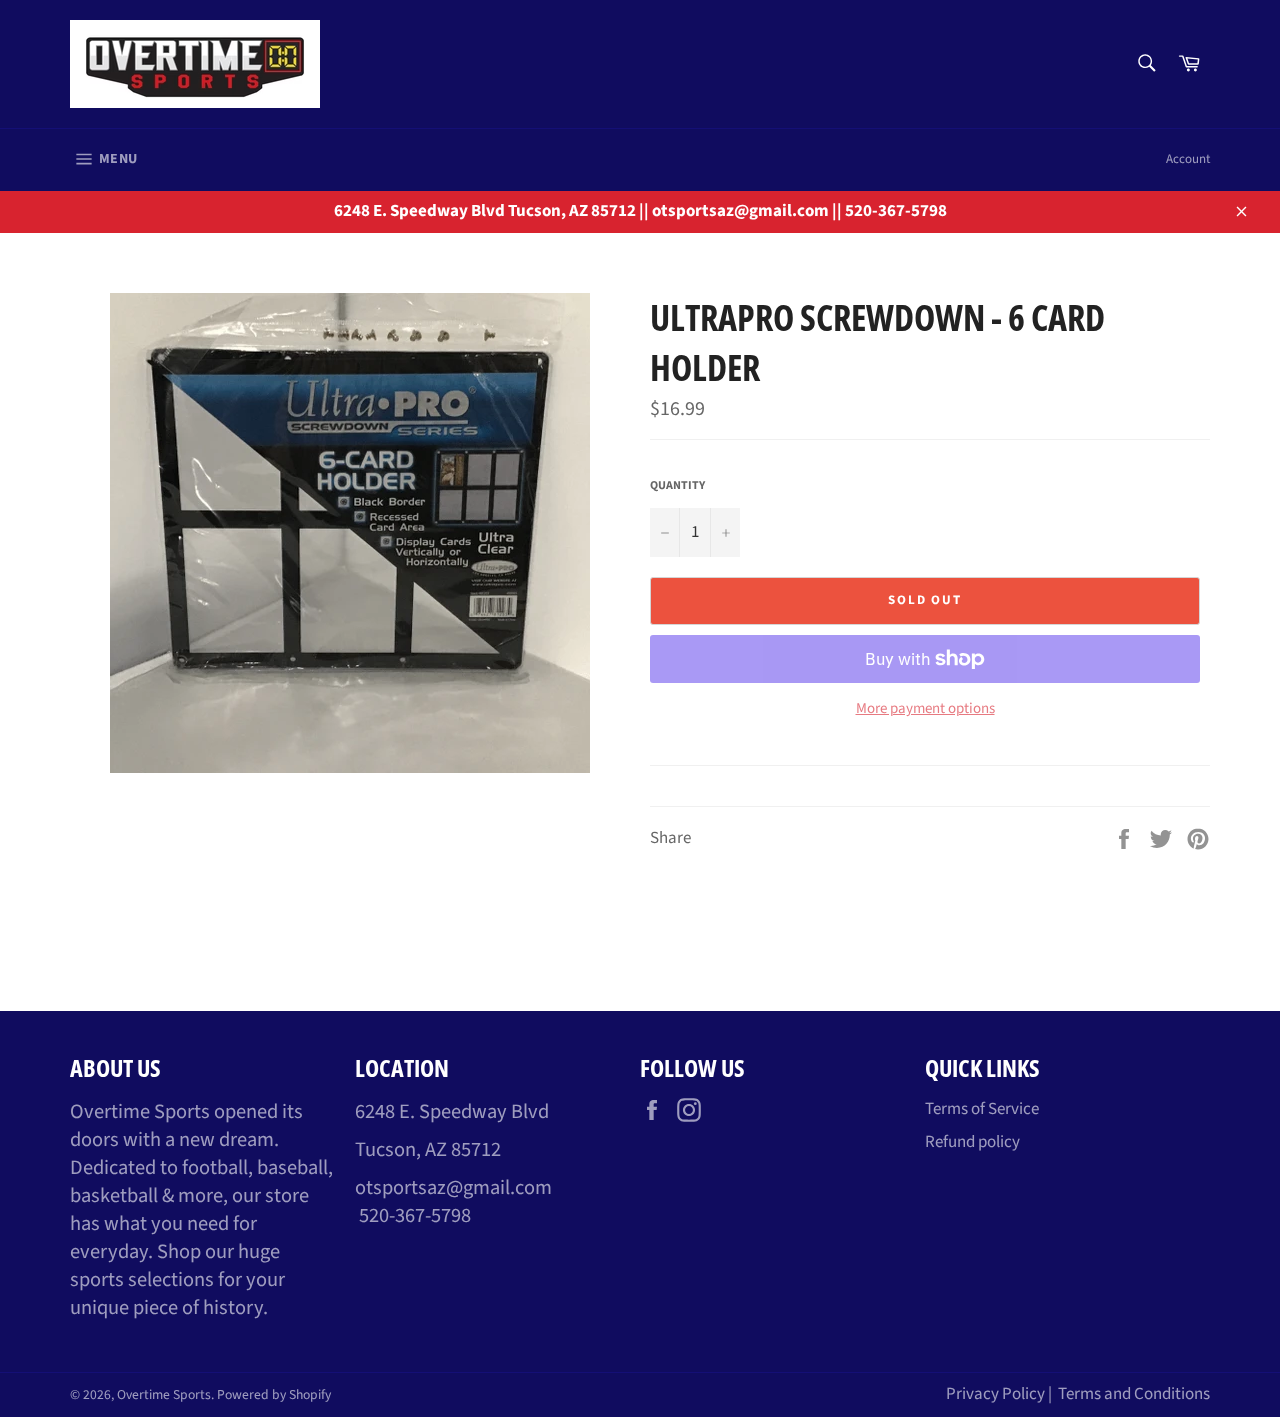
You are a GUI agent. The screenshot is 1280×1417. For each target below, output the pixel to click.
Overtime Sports (164, 1394)
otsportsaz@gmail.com (453, 1187)
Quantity (677, 486)
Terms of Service (982, 1109)
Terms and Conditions (1134, 1394)
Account (1188, 159)
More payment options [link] (925, 709)
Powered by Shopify (274, 1394)
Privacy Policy (995, 1394)
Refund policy (972, 1142)
